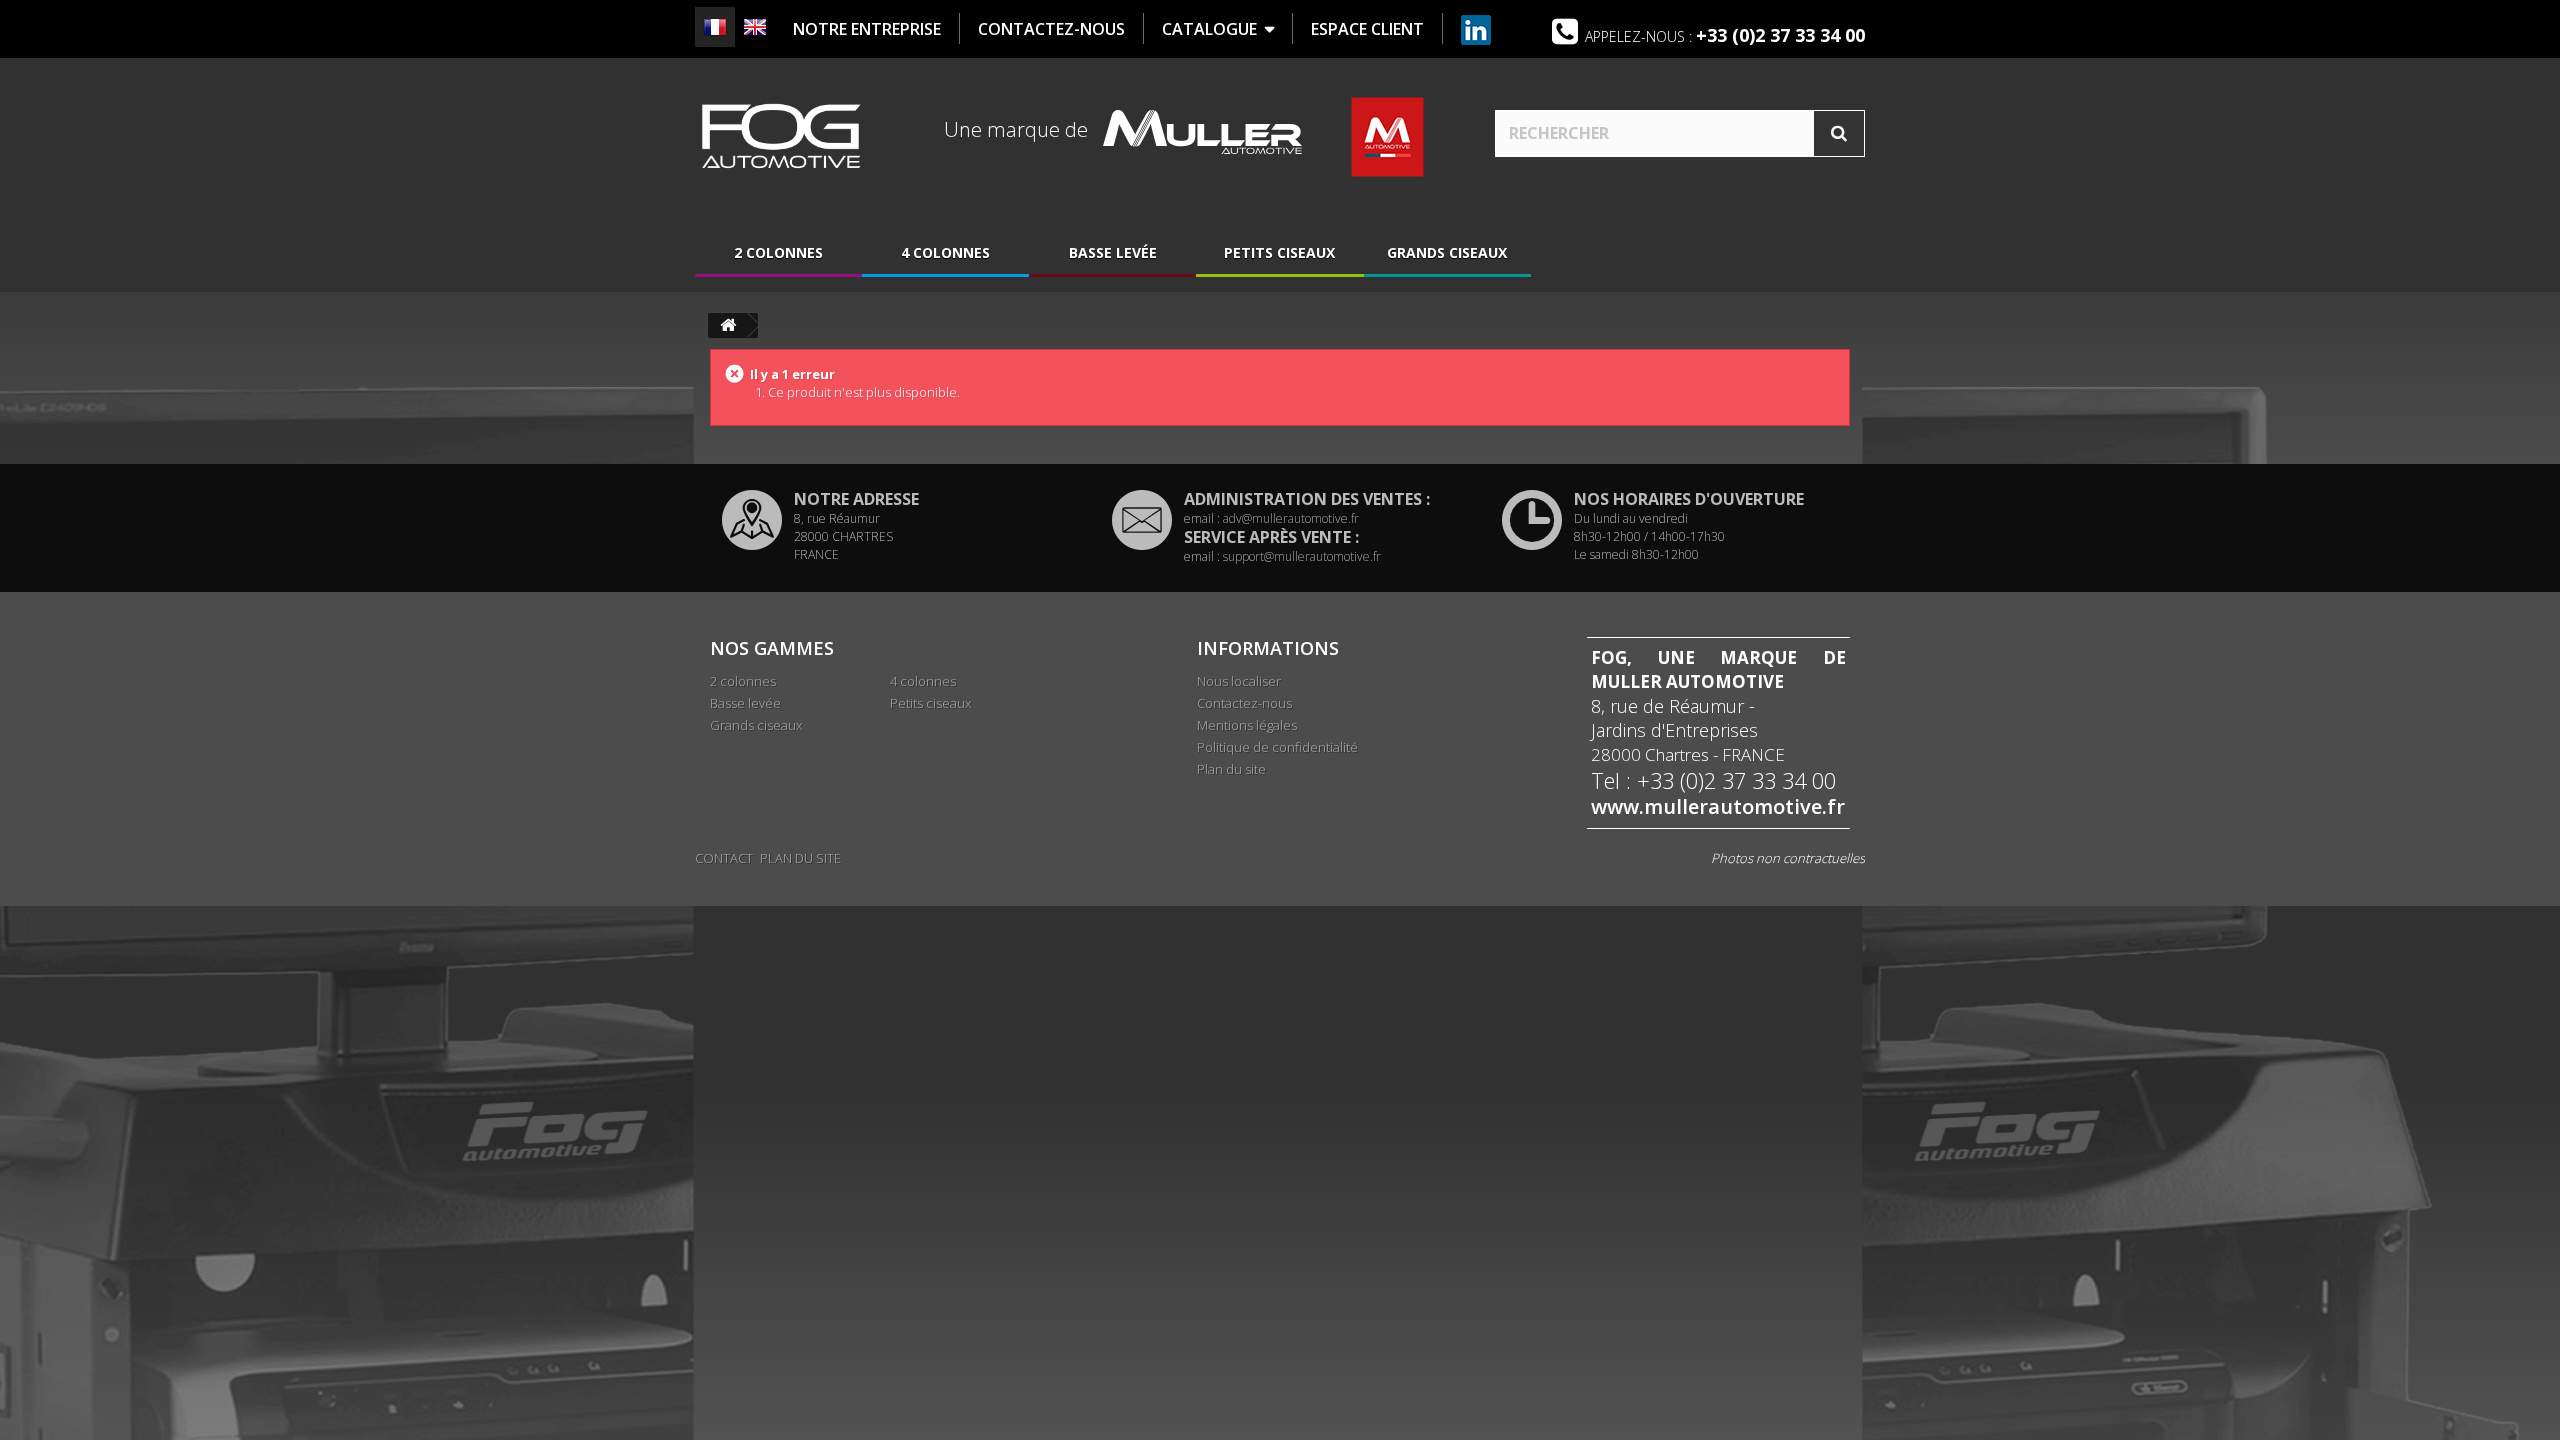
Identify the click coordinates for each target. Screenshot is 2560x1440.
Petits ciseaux (1279, 252)
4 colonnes (945, 252)
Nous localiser (1239, 681)
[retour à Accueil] (728, 325)
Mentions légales (1247, 725)
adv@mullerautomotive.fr (1291, 518)
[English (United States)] (755, 27)
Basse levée (1113, 252)
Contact (724, 858)
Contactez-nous (1244, 703)
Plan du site (1231, 769)
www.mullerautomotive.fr (1718, 807)
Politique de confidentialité (1277, 747)
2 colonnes (778, 252)
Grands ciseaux (1447, 252)
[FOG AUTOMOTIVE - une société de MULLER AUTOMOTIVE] (780, 136)
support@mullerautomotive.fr (1302, 556)
